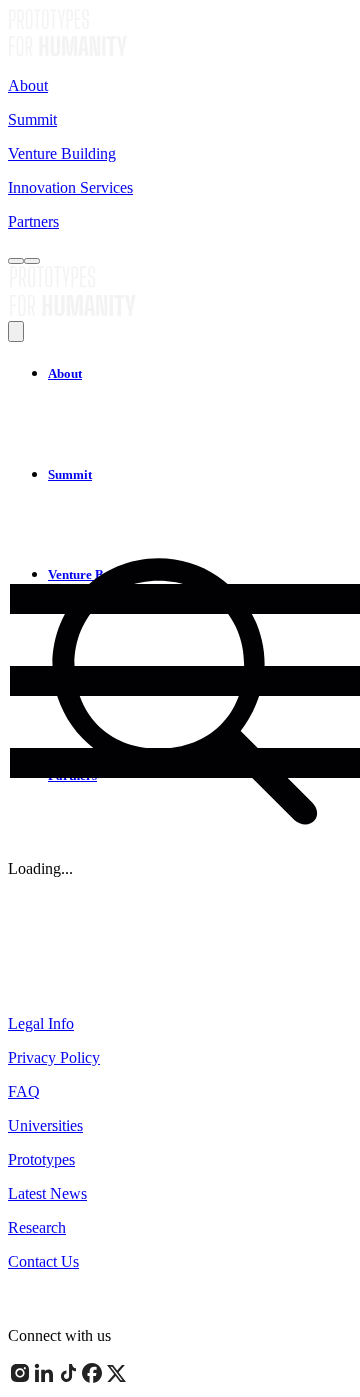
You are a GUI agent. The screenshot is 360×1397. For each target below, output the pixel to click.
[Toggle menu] (32, 261)
